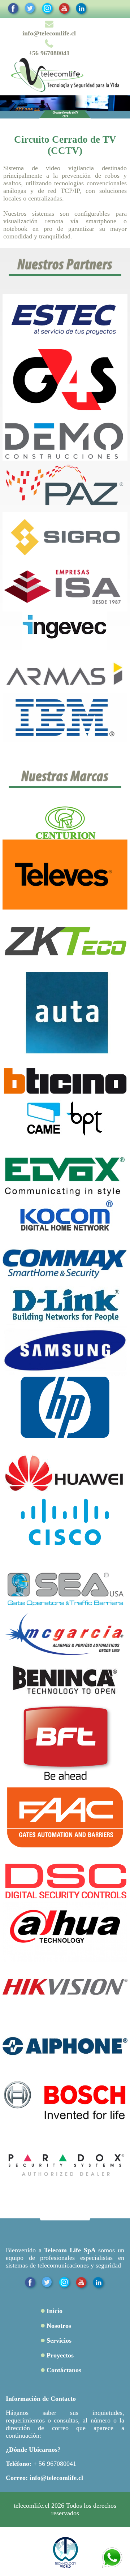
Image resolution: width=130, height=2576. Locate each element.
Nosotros (59, 2326)
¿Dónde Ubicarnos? (33, 2450)
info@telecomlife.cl (56, 2478)
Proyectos (60, 2355)
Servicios (59, 2340)
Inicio (55, 2311)
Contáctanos (64, 2370)
